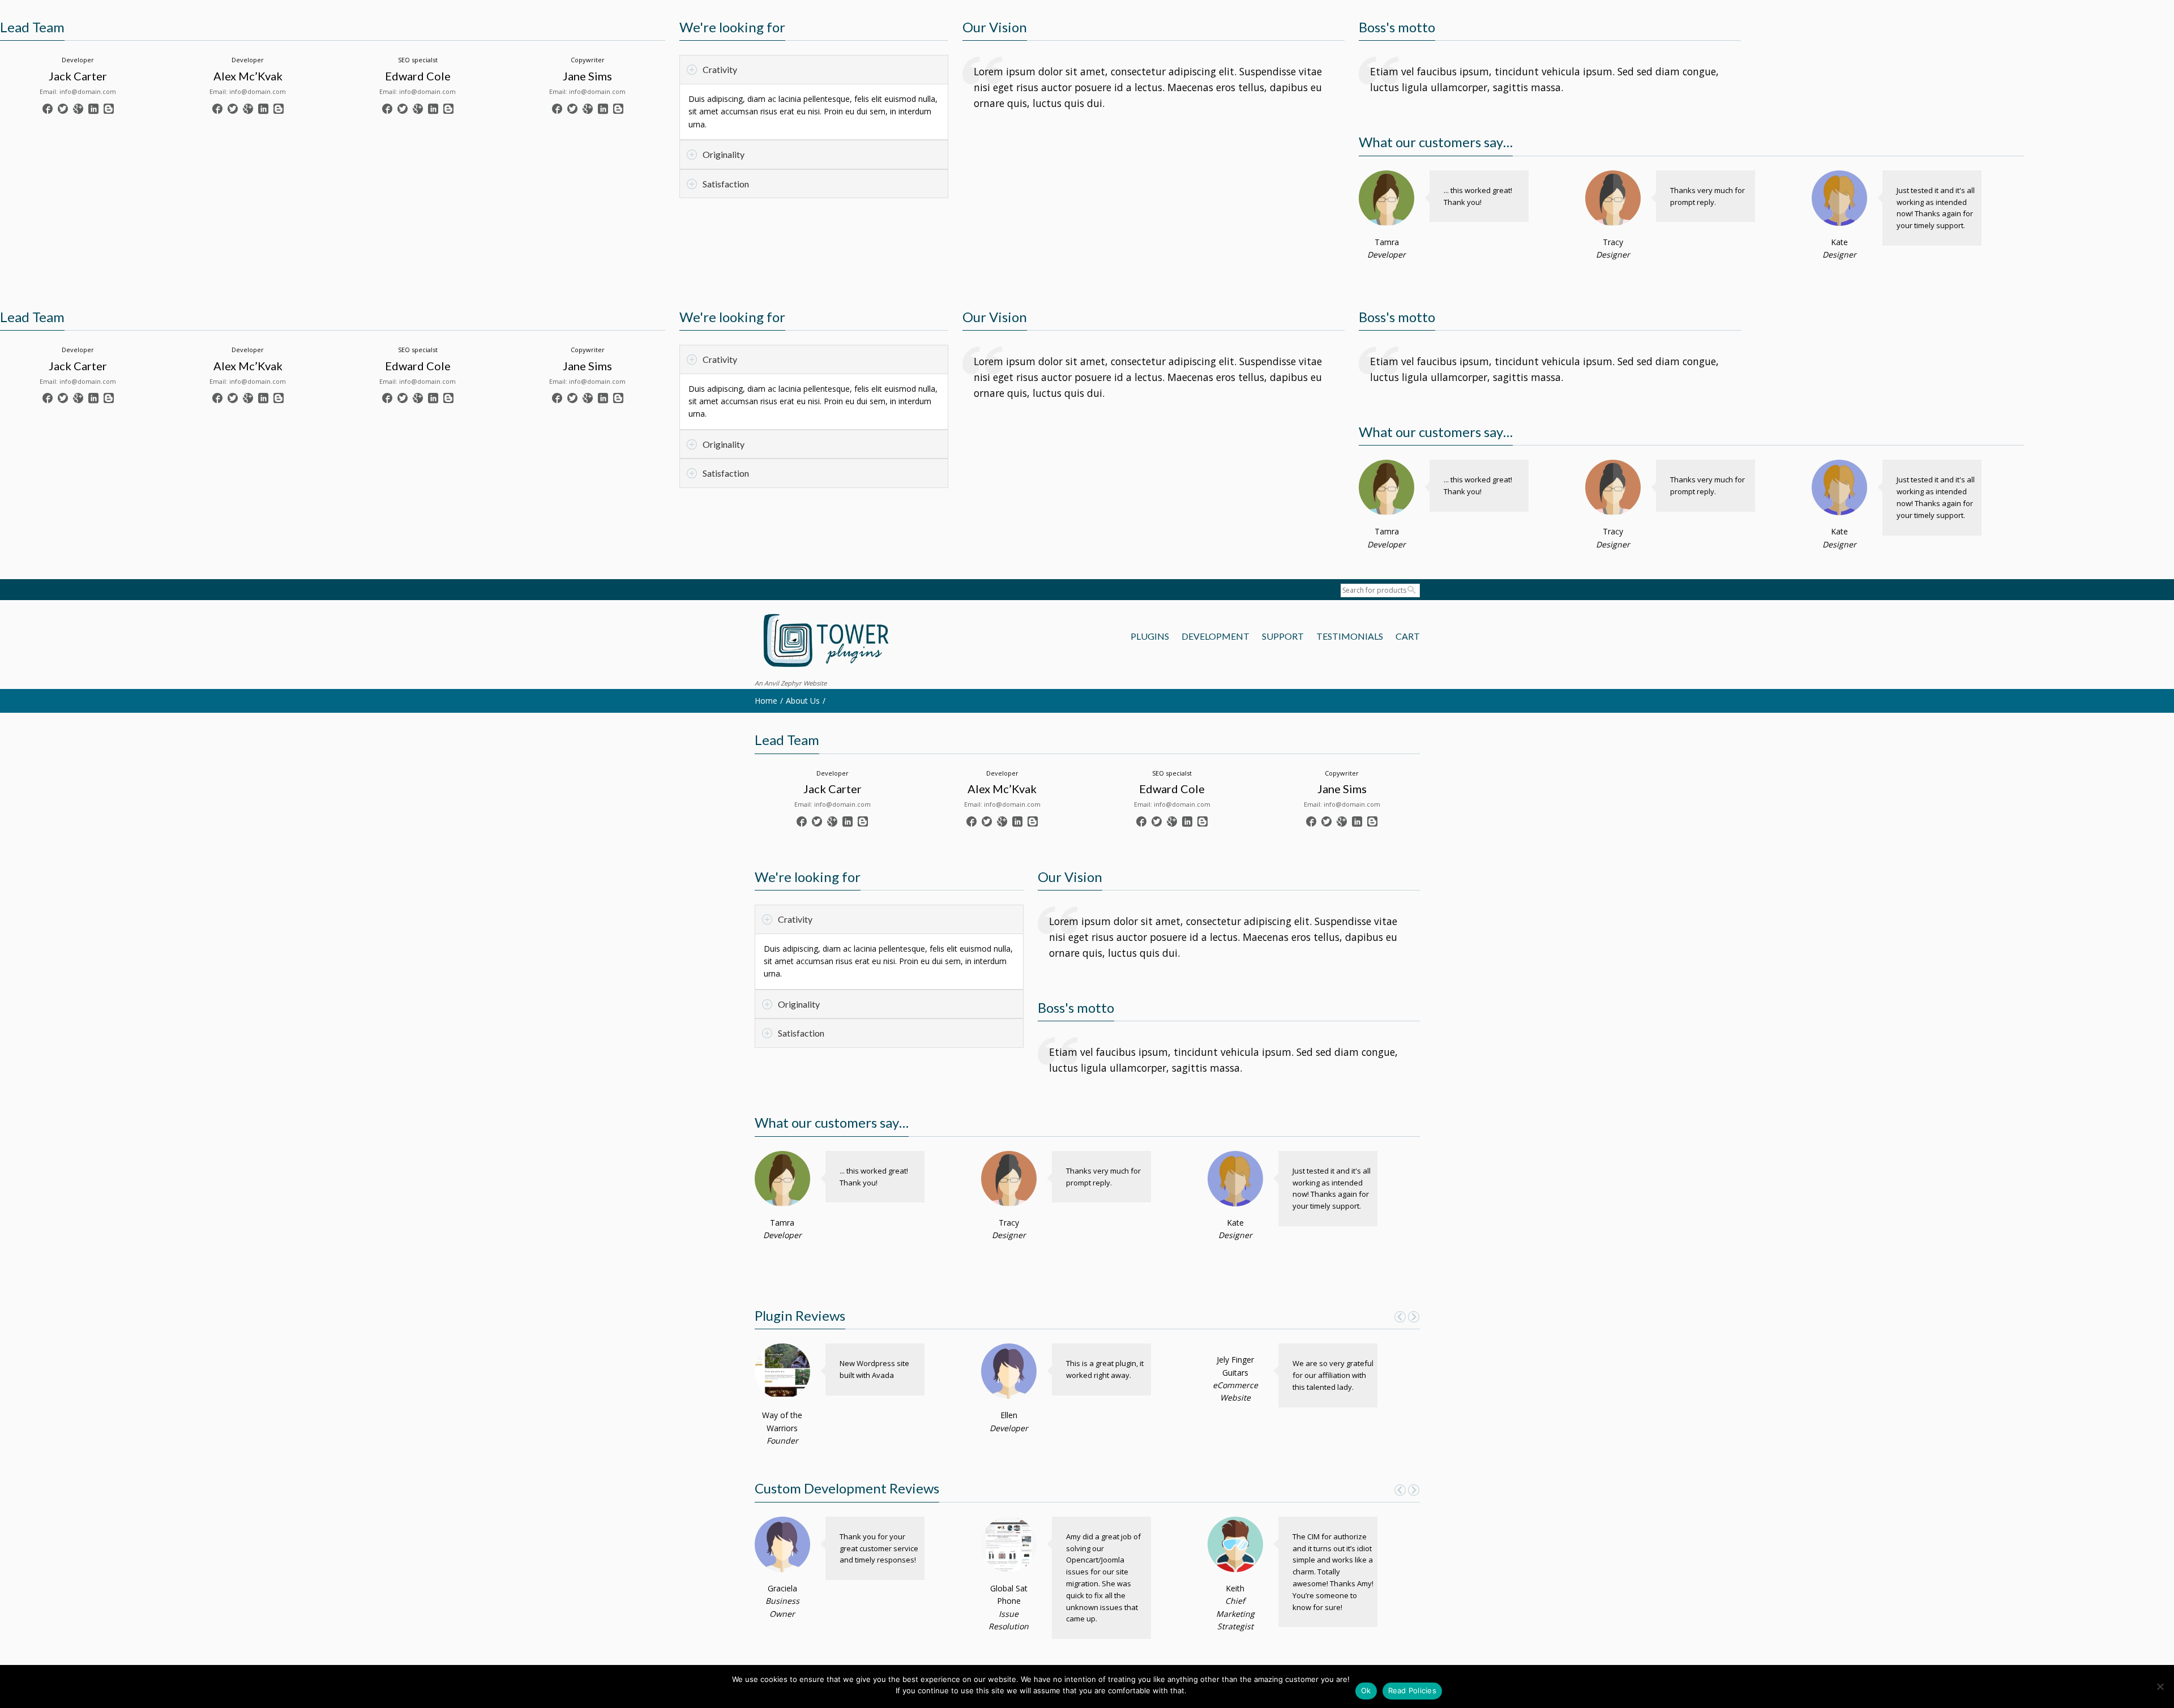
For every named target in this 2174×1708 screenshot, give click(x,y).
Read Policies (1412, 1690)
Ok (1366, 1690)
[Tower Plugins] (825, 642)
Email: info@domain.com (78, 91)
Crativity (720, 69)
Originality (724, 154)
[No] (2160, 1686)
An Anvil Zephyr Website (791, 683)
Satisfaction (726, 184)
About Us (803, 701)
